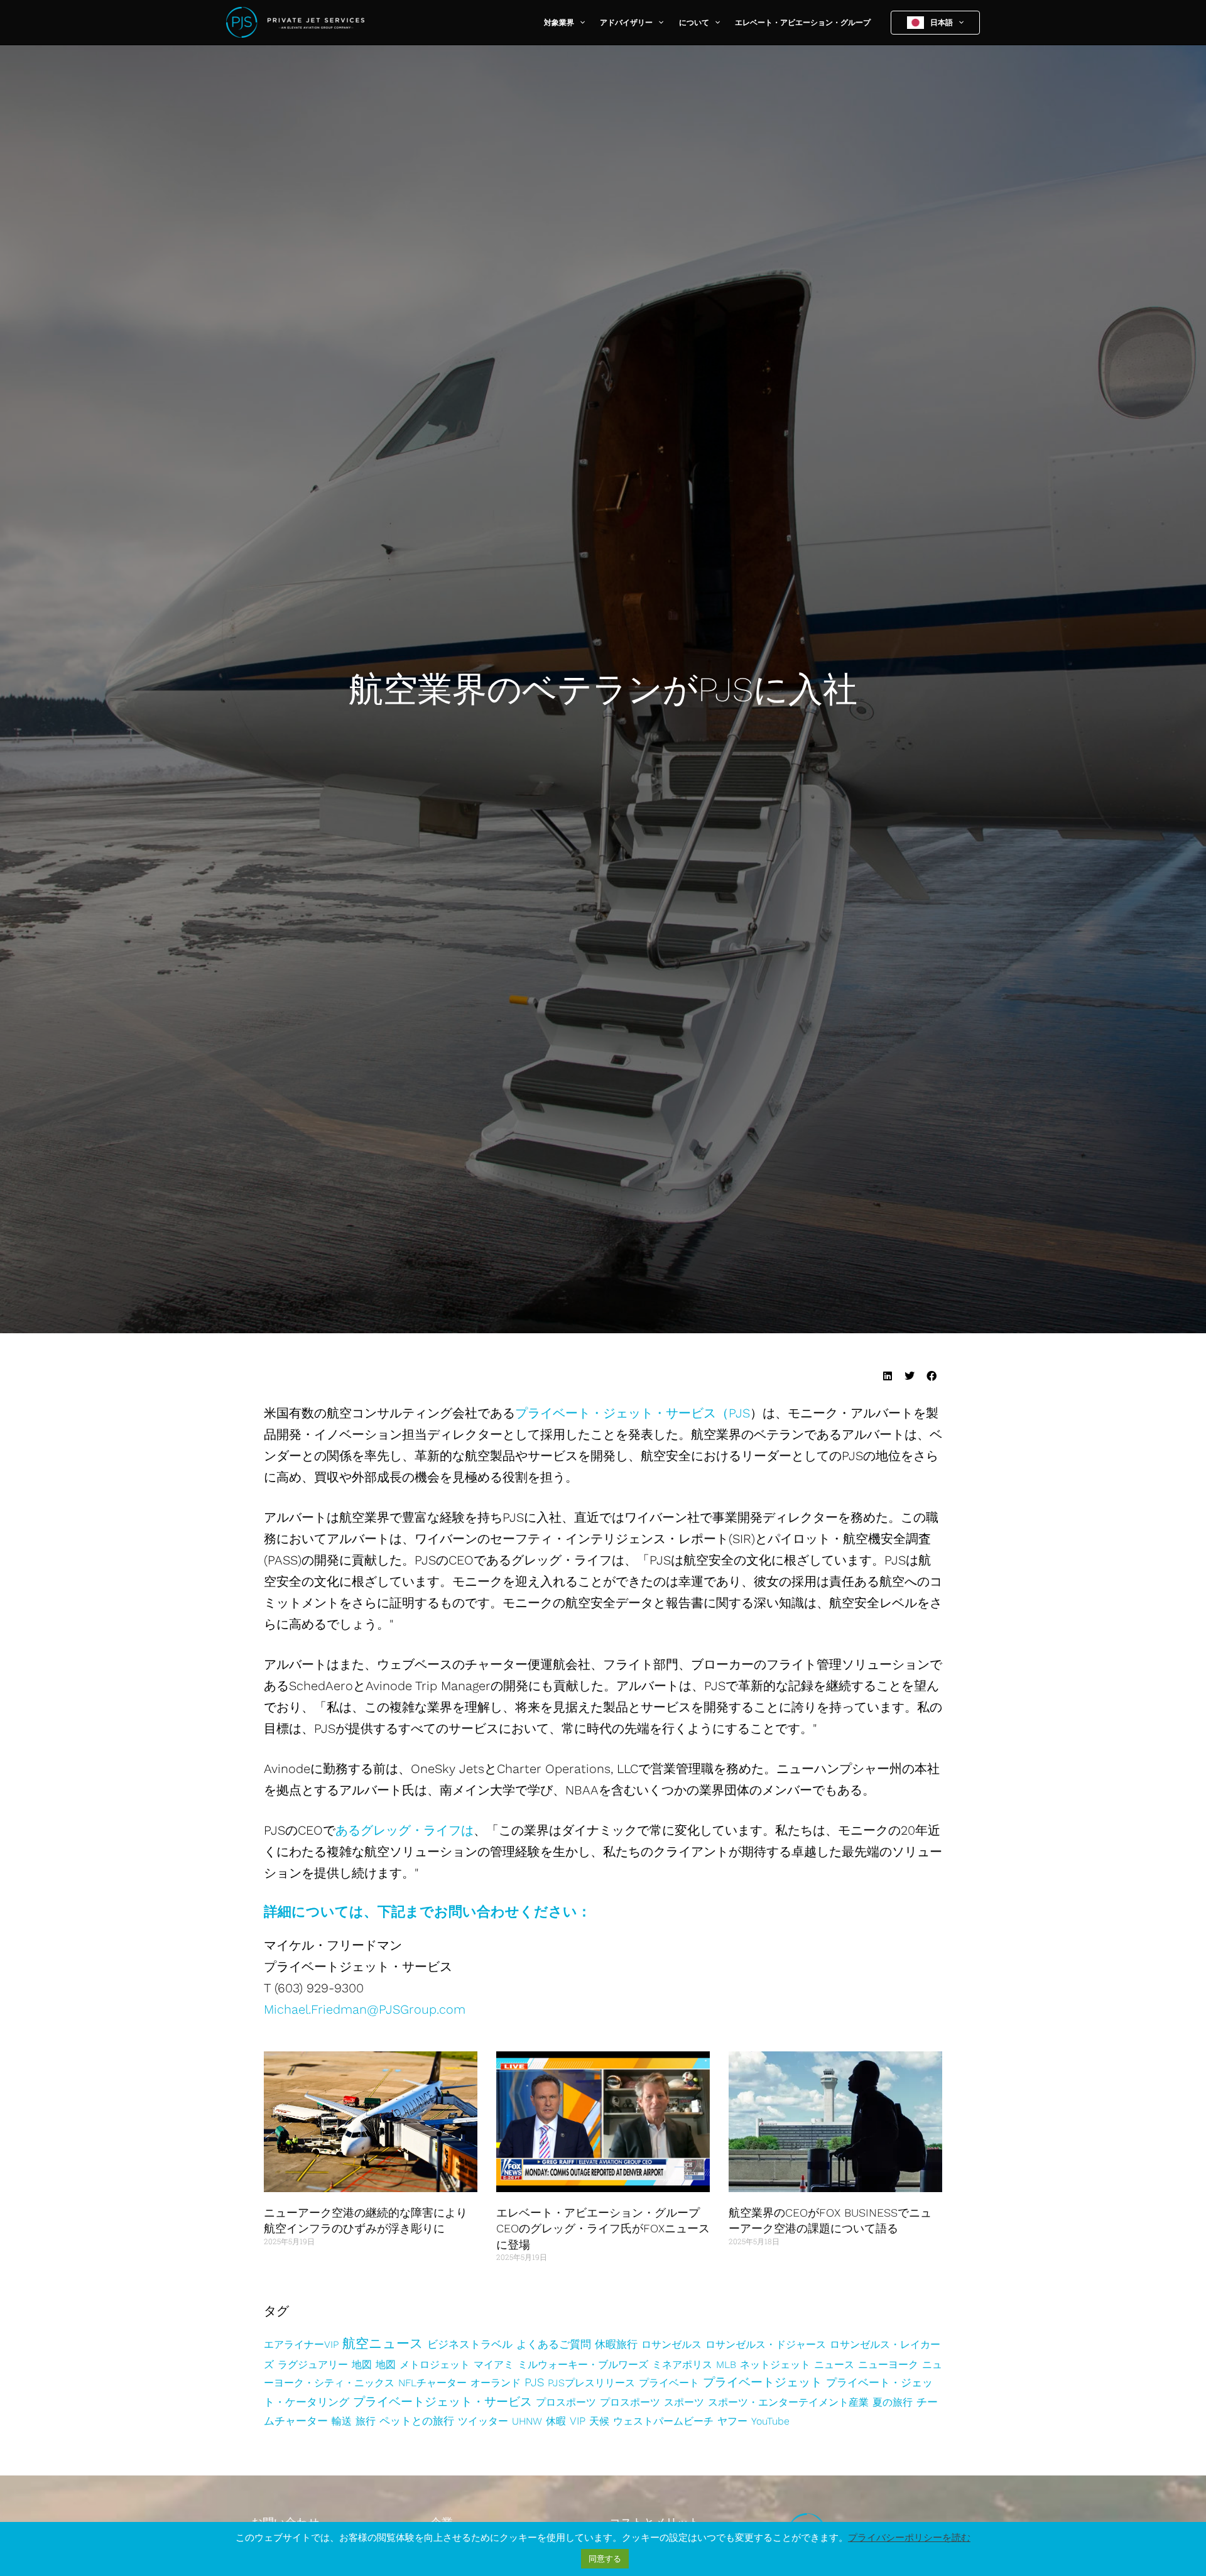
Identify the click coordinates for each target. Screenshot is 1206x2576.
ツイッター (483, 2421)
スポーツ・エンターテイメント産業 (788, 2402)
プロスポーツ (566, 2402)
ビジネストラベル (470, 2344)
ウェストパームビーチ (663, 2421)
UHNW (527, 2421)
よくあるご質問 (554, 2344)
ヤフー (732, 2421)
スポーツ (684, 2402)
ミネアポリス (682, 2365)
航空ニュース (383, 2343)
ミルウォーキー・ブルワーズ (583, 2365)
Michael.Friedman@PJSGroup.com (365, 2009)
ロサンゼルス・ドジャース (766, 2344)
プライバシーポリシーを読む (909, 2538)
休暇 (556, 2421)
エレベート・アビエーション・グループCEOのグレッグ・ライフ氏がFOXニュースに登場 (603, 2228)
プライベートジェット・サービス (443, 2402)
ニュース (834, 2365)
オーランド (496, 2383)
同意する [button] (605, 2559)
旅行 (366, 2421)
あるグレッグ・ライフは (405, 1830)
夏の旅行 (893, 2402)
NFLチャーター (432, 2383)
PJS (534, 2382)
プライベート (669, 2383)
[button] (579, 23)
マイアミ (494, 2365)
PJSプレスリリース (591, 2383)
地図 (362, 2365)
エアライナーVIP (301, 2344)
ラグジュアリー (313, 2365)
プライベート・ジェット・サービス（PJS (633, 1413)
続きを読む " (285, 2265)
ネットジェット (775, 2365)
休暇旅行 (616, 2344)
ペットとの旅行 (417, 2421)
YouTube (770, 2421)
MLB (726, 2365)
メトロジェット (435, 2365)
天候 (599, 2421)
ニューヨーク (888, 2365)
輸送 (342, 2421)
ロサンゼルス (671, 2344)
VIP (578, 2421)
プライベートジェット (763, 2382)
